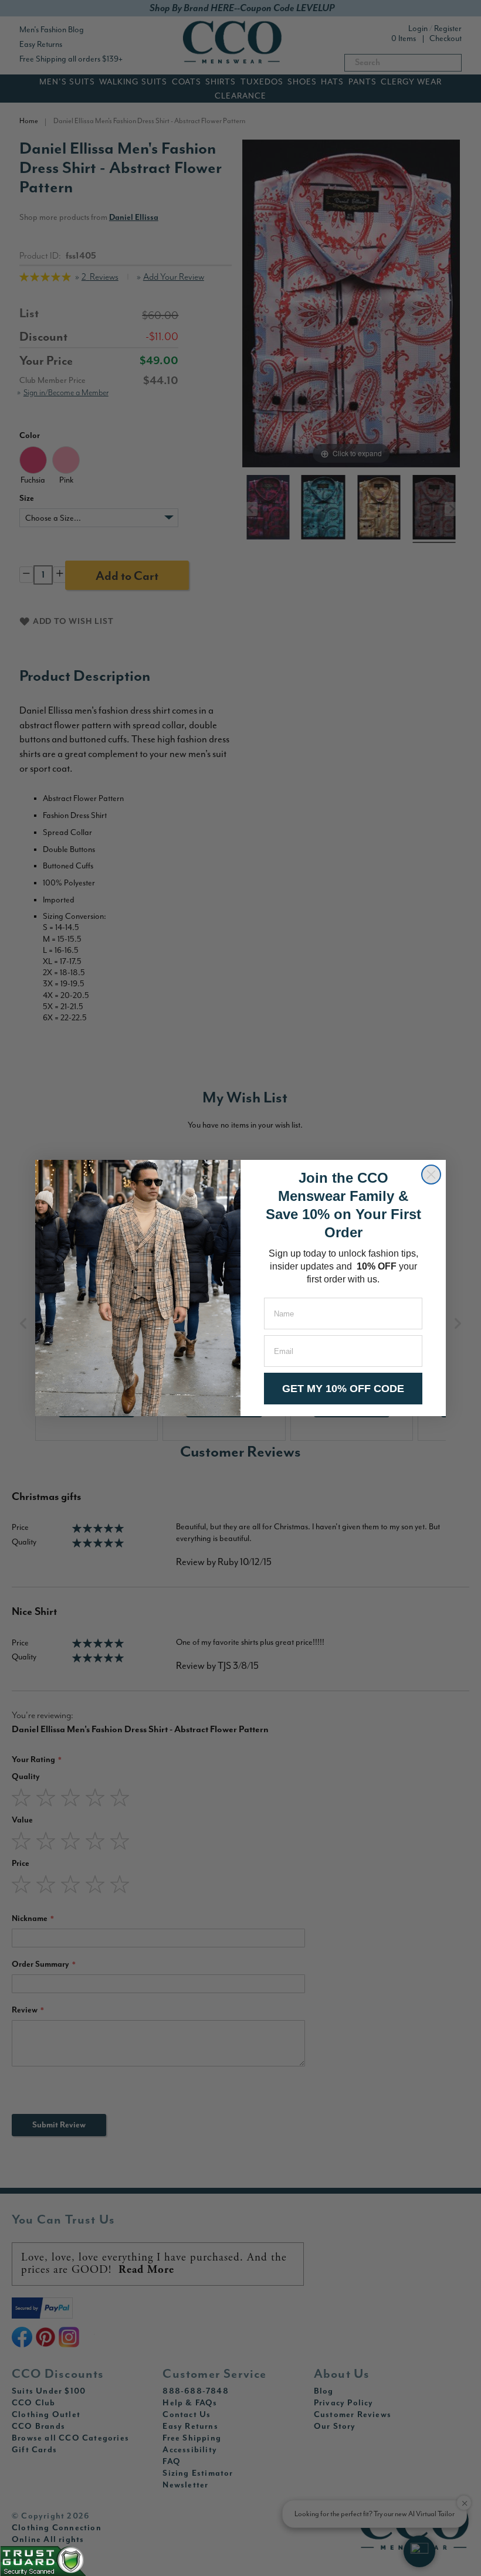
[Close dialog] (431, 1175)
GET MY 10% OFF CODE (343, 1389)
